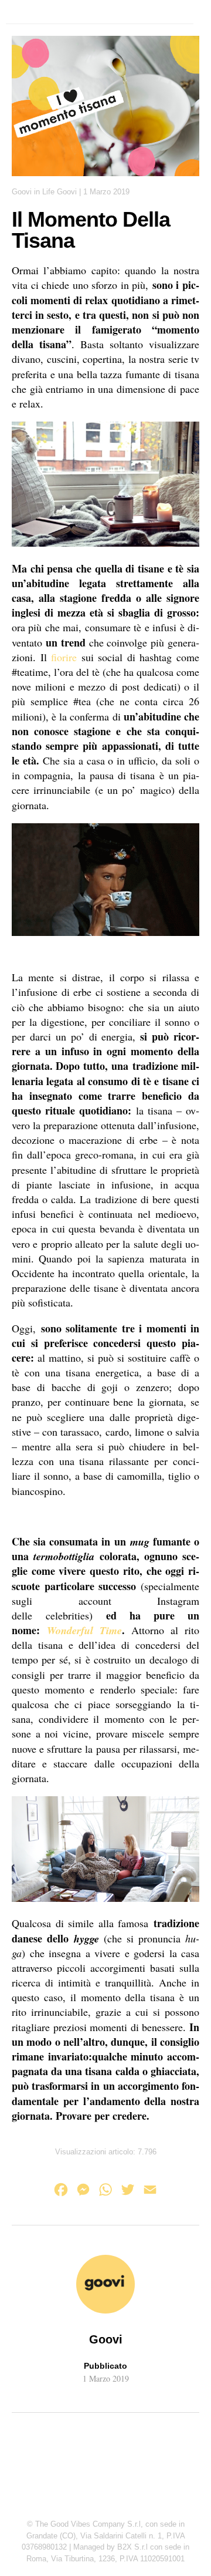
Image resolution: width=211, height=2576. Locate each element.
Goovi (22, 192)
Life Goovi (59, 192)
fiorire (64, 657)
